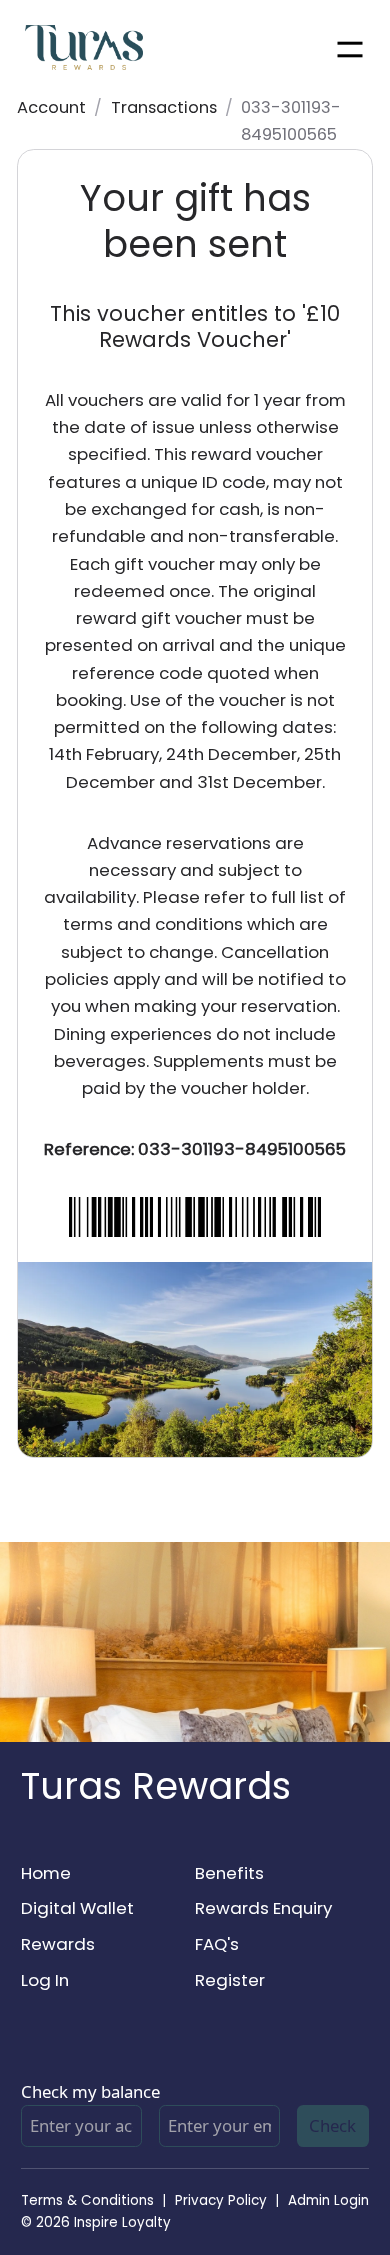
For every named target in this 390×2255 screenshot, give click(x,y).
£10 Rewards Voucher (219, 326)
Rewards (58, 1944)
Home (46, 1873)
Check (332, 2125)
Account (51, 107)
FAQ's (217, 1944)
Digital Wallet (77, 1908)
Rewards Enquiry (263, 1908)
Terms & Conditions (87, 2200)
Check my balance (90, 2091)
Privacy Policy (221, 2200)
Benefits (229, 1873)
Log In (45, 1980)
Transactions (164, 107)
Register (230, 1980)
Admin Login (328, 2200)
